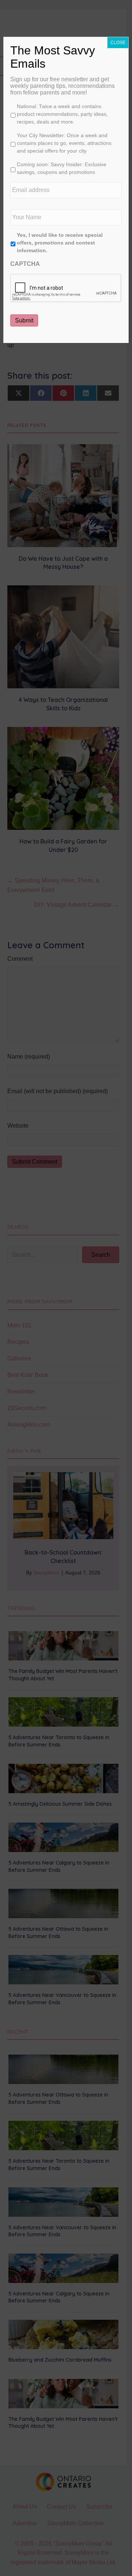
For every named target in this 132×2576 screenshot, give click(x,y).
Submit (24, 320)
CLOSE (118, 43)
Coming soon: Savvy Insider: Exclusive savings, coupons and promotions (62, 168)
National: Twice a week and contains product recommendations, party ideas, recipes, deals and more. (62, 114)
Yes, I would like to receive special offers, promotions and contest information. (60, 243)
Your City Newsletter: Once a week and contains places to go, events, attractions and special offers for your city (64, 143)
